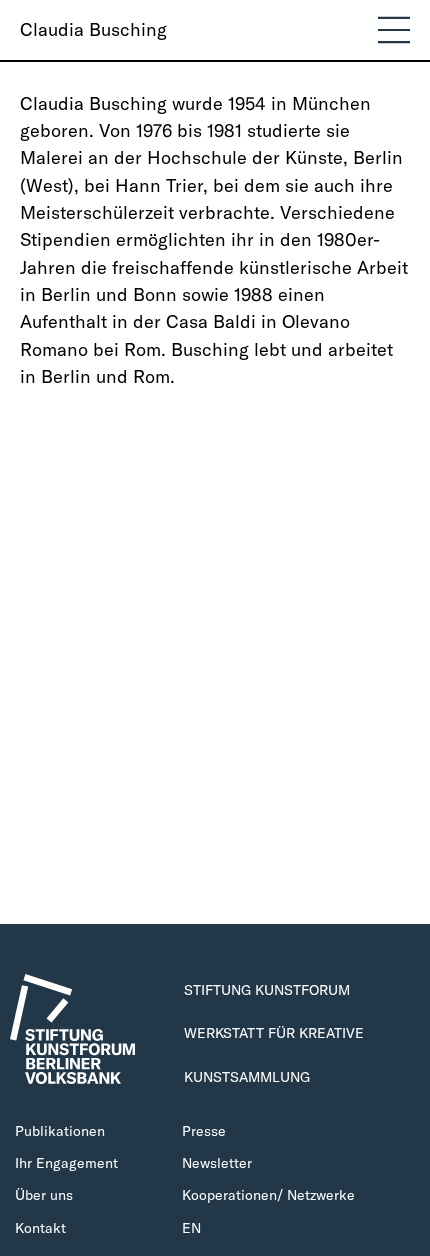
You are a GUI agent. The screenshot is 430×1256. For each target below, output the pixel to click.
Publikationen (60, 1131)
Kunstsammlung (247, 1077)
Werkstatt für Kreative (274, 1033)
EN (191, 1228)
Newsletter (217, 1163)
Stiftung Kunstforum (267, 990)
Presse (204, 1131)
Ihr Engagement (66, 1163)
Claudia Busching (93, 29)
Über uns (44, 1195)
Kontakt (40, 1228)
